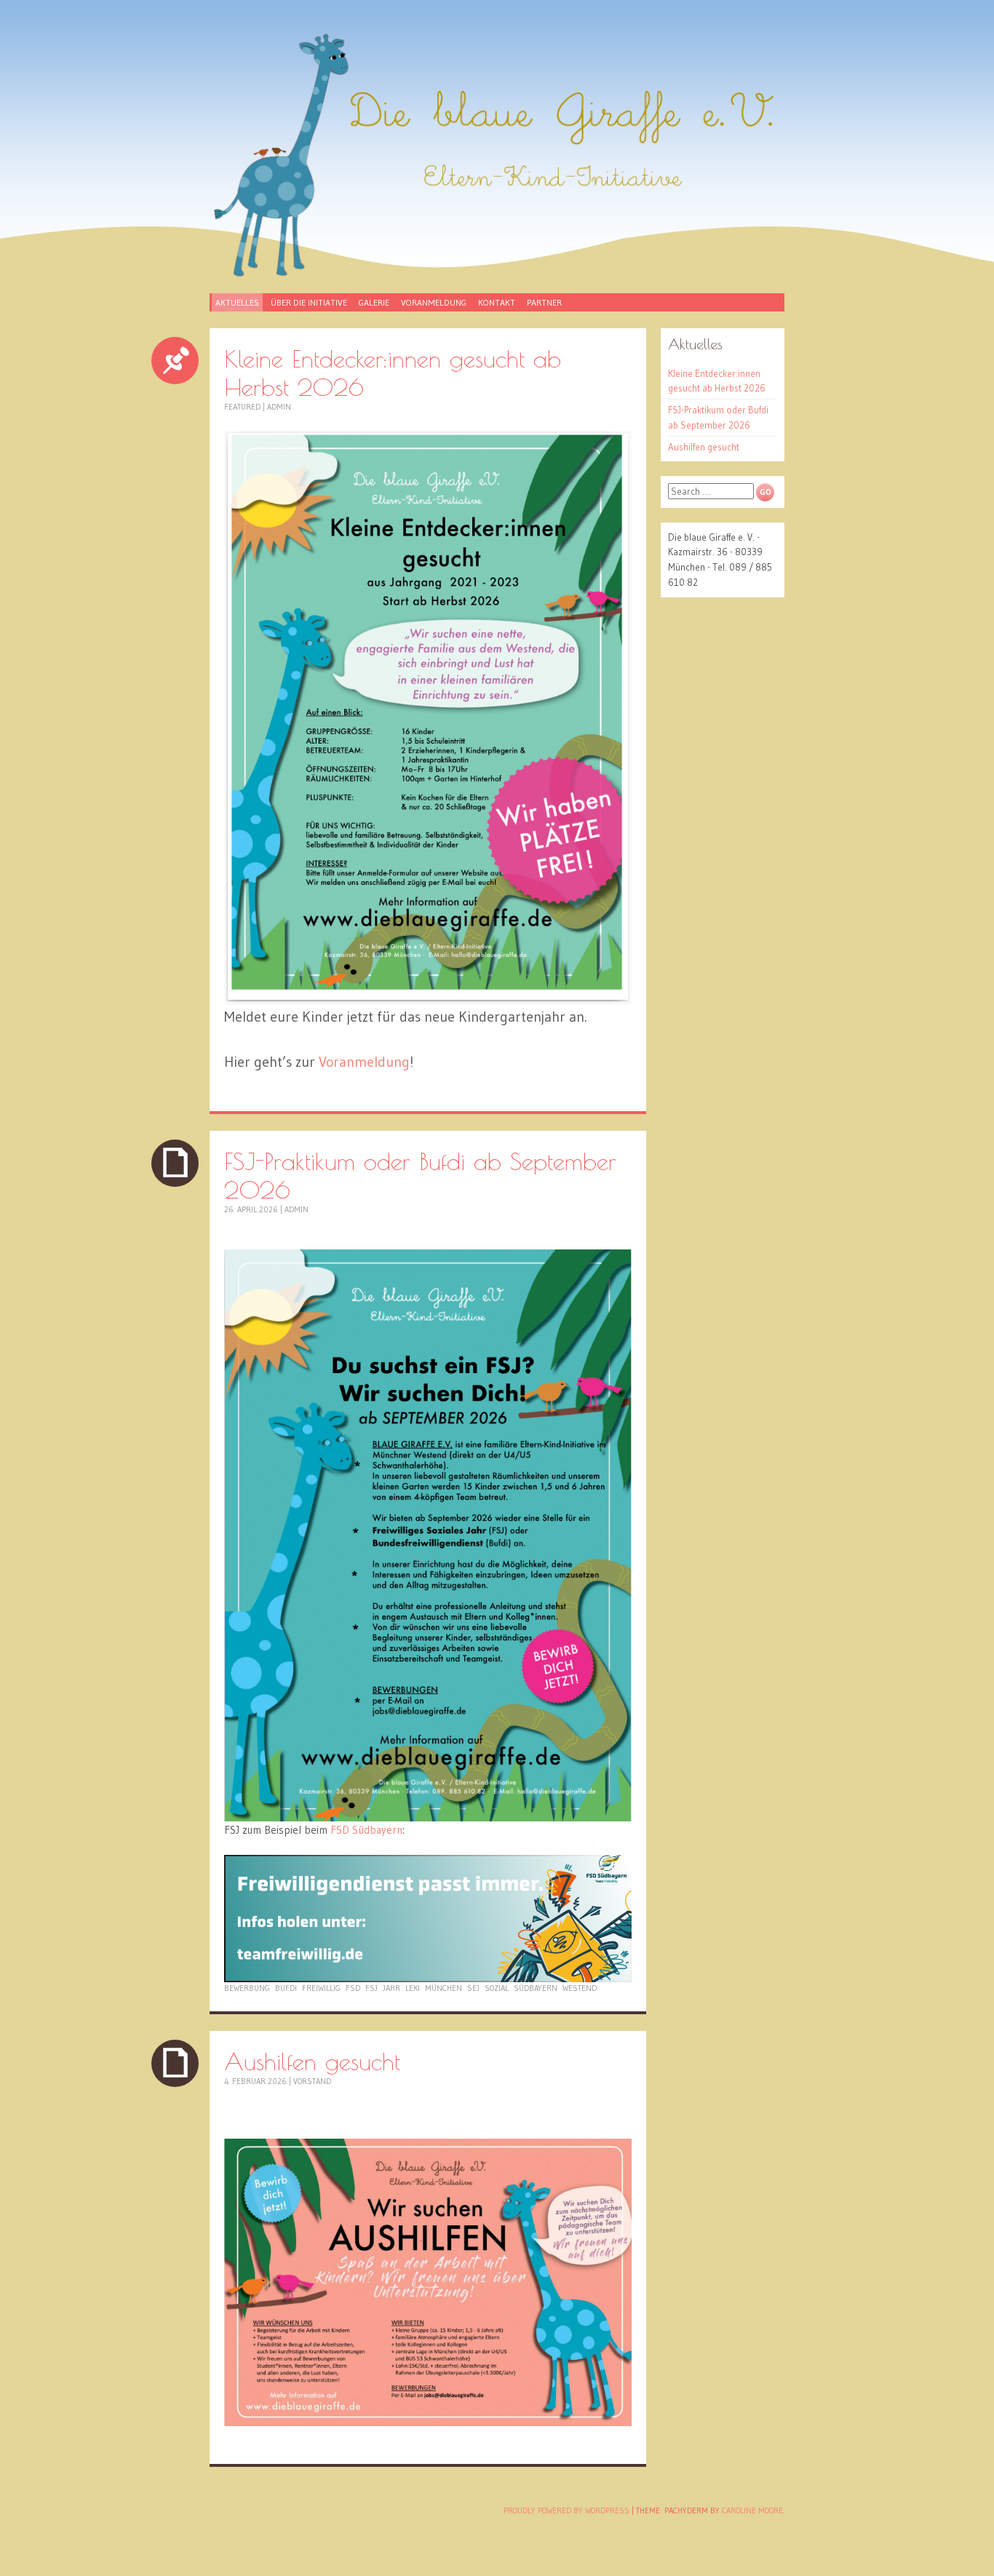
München (444, 1988)
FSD (353, 1988)
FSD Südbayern (366, 1830)
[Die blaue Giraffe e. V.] (497, 155)
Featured (242, 407)
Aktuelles (237, 302)
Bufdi (286, 1988)
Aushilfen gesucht (312, 2061)
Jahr (391, 1988)
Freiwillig (321, 1988)
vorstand (312, 2081)
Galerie (374, 302)
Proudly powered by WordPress (566, 2511)
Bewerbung (247, 1988)
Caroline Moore (752, 2511)
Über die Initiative (309, 302)
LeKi (413, 1988)
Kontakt (497, 302)
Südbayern (536, 1988)
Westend (580, 1988)
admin (279, 407)
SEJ (473, 1988)
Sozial (497, 1988)
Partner (544, 302)
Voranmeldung (434, 302)
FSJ (371, 1988)
